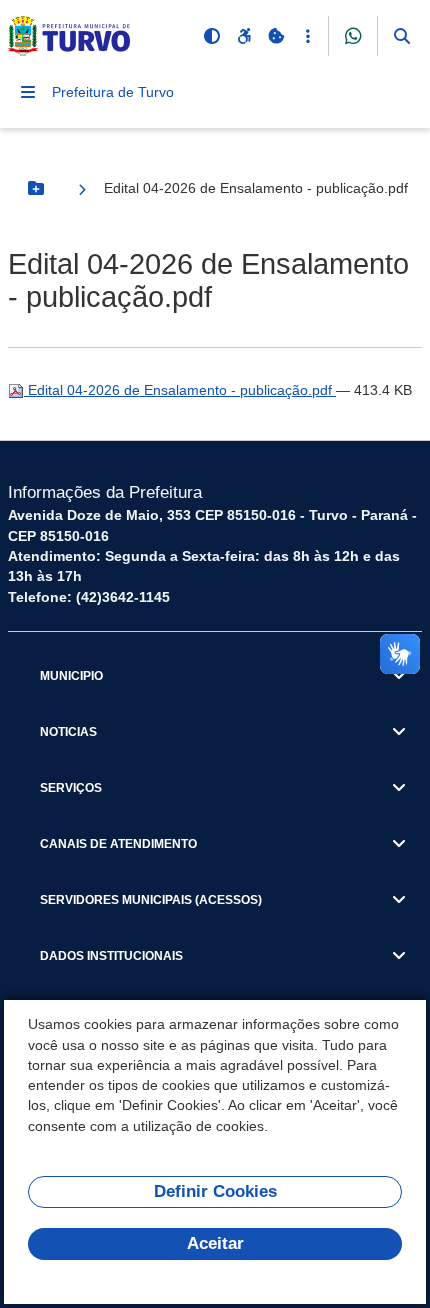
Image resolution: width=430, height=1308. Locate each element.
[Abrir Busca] (402, 36)
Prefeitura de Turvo (113, 92)
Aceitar (215, 1243)
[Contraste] (212, 36)
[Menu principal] (28, 92)
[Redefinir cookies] (276, 36)
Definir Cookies (215, 1191)
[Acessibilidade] (244, 36)
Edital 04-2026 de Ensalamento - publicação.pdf (180, 390)
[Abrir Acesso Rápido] (308, 36)
